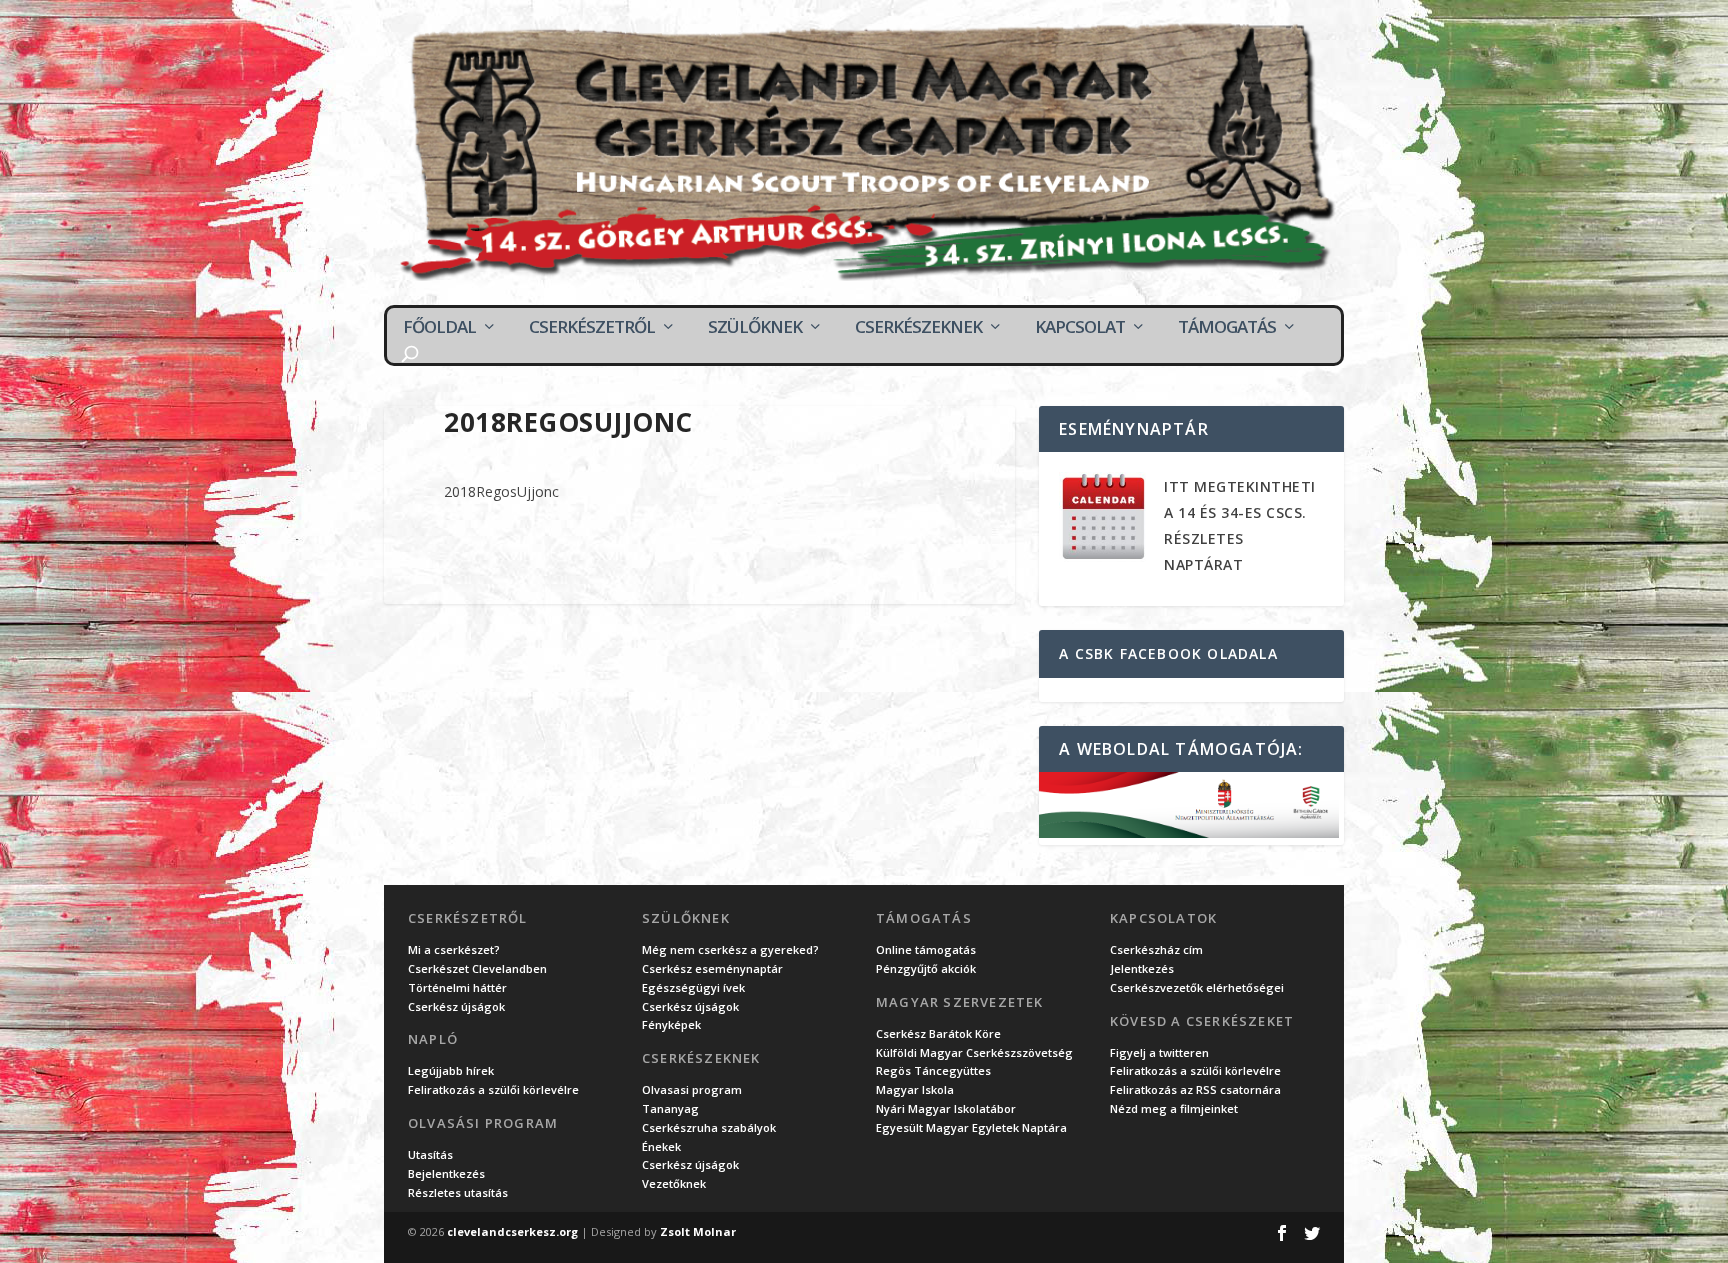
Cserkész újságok (456, 1006)
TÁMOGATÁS (1227, 327)
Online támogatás (926, 949)
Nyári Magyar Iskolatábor (946, 1108)
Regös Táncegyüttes (933, 1070)
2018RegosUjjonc (501, 491)
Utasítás (430, 1154)
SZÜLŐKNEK (755, 327)
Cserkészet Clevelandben (477, 968)
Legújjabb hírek (451, 1070)
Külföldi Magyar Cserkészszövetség (974, 1052)
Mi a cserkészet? (454, 949)
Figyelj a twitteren (1159, 1052)
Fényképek (671, 1024)
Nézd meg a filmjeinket (1174, 1108)
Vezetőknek (674, 1183)
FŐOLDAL (439, 327)
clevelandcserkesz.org (512, 1231)
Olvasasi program (692, 1089)
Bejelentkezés (446, 1173)
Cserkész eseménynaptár (712, 968)
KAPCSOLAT (1080, 327)
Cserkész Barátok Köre (938, 1033)
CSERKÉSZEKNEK (918, 327)
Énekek (661, 1146)
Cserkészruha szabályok (709, 1127)
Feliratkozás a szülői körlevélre (493, 1089)
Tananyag (670, 1108)
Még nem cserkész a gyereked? (730, 949)
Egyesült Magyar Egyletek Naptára (971, 1127)
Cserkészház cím (1156, 949)
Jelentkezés (1142, 968)
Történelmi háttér (457, 987)
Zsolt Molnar (698, 1231)
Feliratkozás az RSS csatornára (1195, 1089)
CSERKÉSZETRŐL (592, 327)
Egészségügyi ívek (693, 987)
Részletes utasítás (458, 1192)
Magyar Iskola (915, 1089)
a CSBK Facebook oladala (1168, 653)
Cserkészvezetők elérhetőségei (1197, 987)
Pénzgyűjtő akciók (926, 968)
